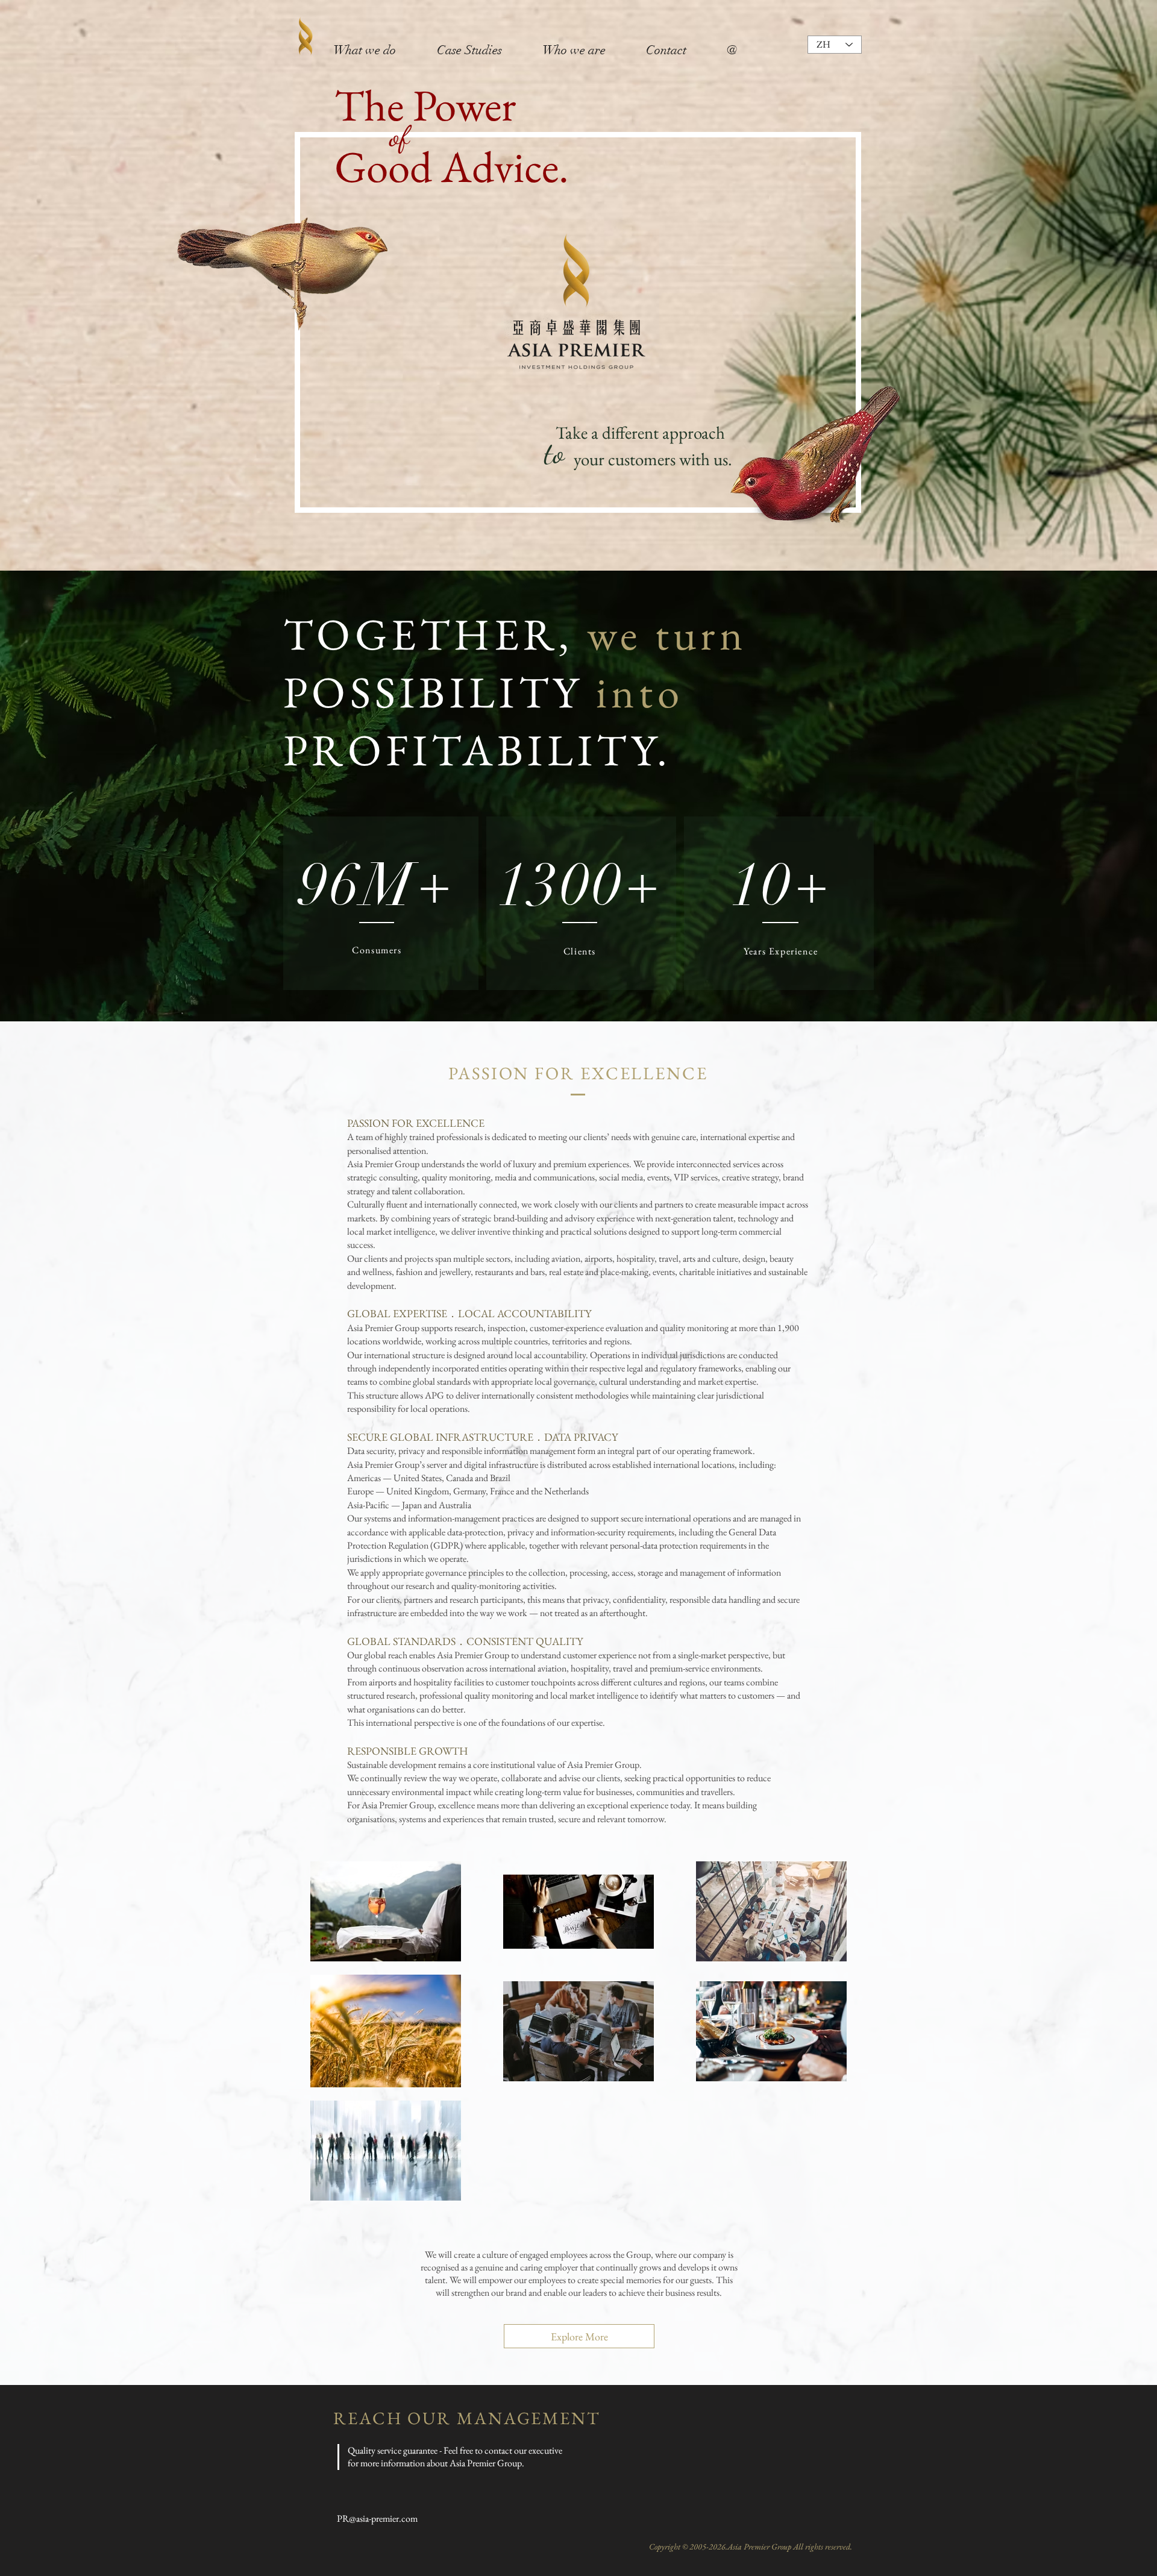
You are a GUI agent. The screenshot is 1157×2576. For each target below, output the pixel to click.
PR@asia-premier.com (377, 2518)
